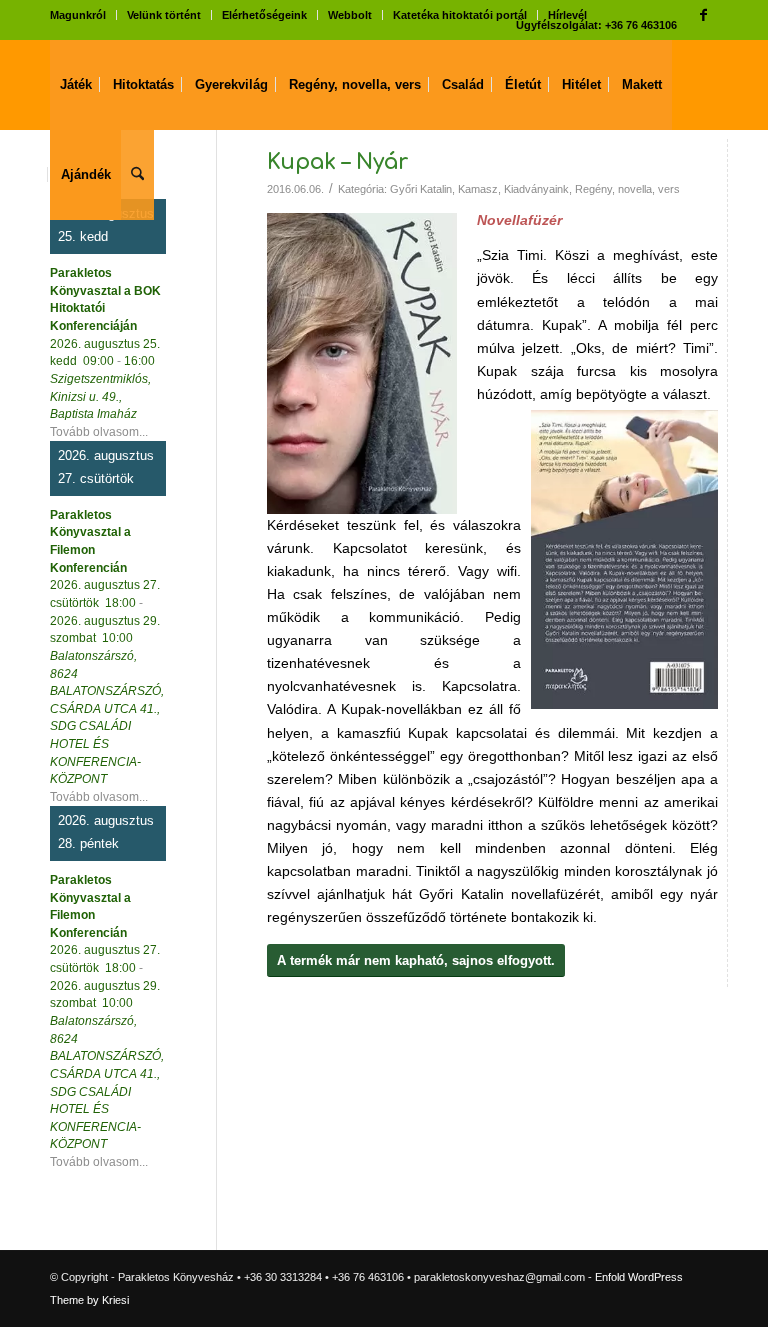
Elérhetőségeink (264, 15)
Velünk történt (164, 15)
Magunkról (78, 15)
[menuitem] (83, 15)
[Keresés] (137, 175)
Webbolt (350, 15)
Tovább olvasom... (99, 431)
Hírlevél (567, 15)
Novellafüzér (519, 220)
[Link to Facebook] (703, 15)
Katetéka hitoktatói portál (460, 15)
